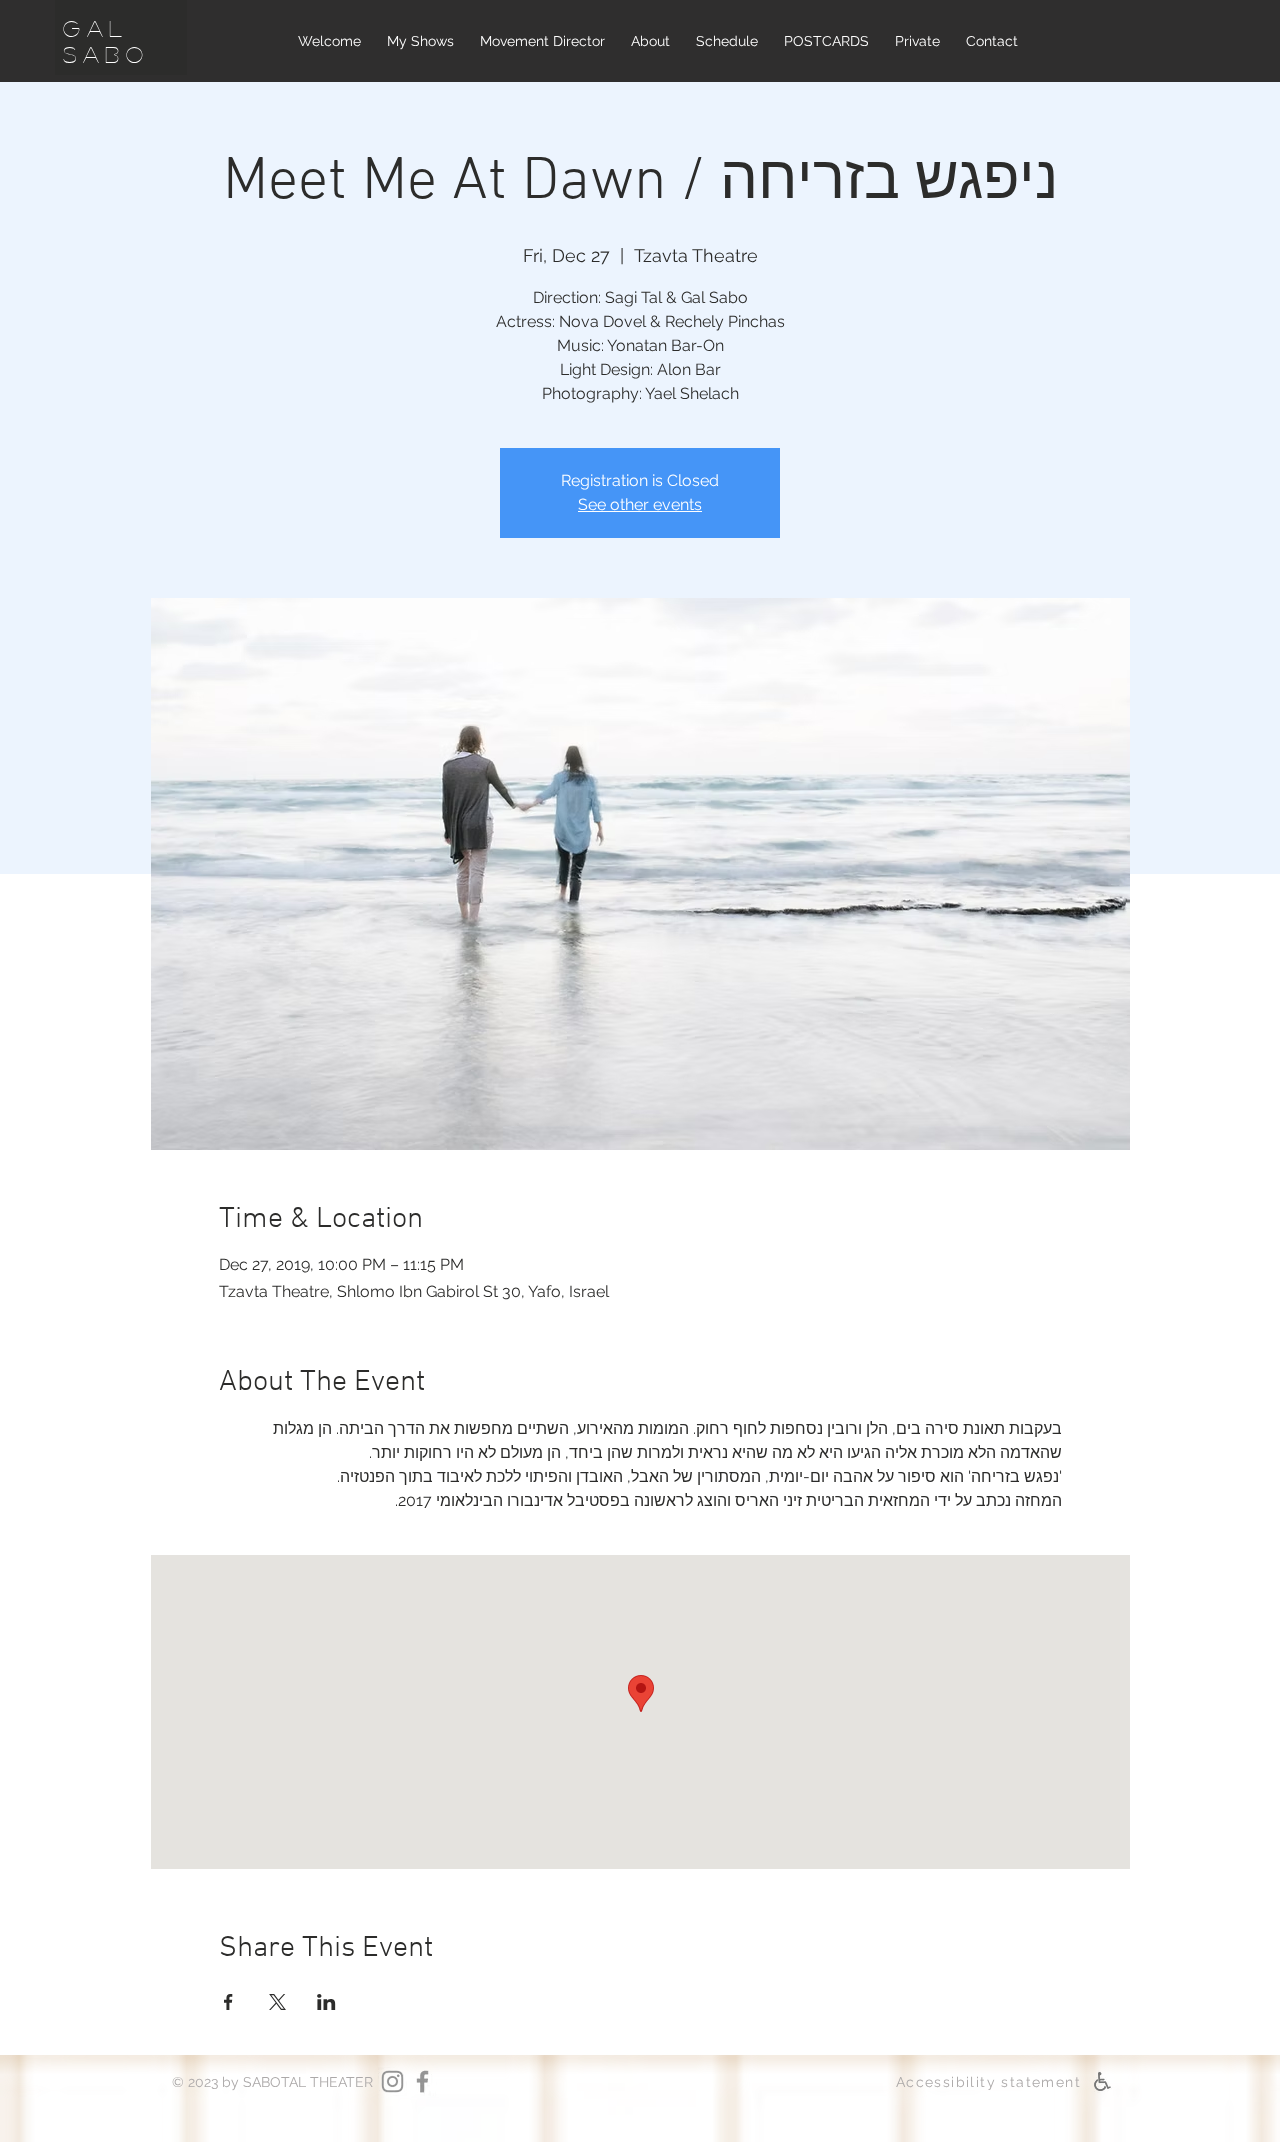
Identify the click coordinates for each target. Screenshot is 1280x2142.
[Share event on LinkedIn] (326, 2002)
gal (95, 28)
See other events (640, 504)
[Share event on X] (277, 2002)
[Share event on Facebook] (228, 2002)
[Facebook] (422, 2081)
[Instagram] (392, 2081)
